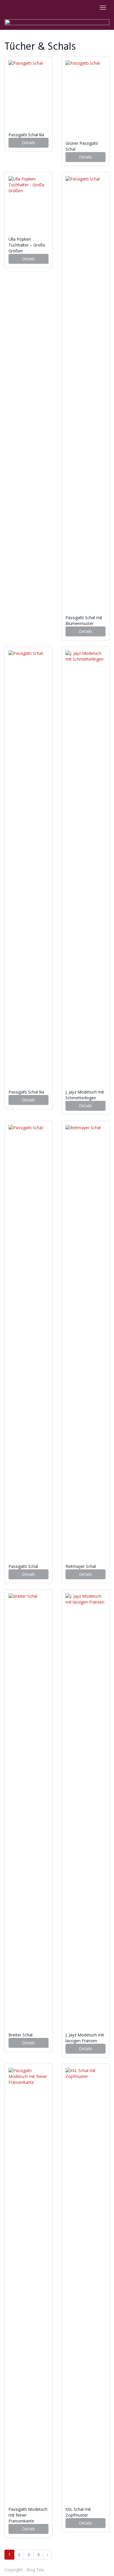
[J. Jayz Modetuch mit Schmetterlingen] (85, 870)
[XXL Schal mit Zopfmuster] (85, 2287)
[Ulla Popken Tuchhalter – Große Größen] (28, 206)
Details (28, 143)
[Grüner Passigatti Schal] (85, 100)
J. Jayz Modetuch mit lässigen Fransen (85, 2038)
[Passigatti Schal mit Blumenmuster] (85, 395)
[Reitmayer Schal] (85, 1344)
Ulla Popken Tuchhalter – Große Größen (27, 245)
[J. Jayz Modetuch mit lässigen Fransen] (85, 1813)
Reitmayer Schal (81, 1566)
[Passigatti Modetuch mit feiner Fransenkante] (28, 2287)
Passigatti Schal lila (27, 135)
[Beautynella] (57, 22)
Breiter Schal (21, 2035)
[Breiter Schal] (28, 1813)
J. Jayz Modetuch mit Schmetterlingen (85, 1095)
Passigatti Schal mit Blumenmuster (84, 620)
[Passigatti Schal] (28, 1344)
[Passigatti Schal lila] (28, 96)
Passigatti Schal (24, 1566)
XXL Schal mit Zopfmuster (78, 2512)
